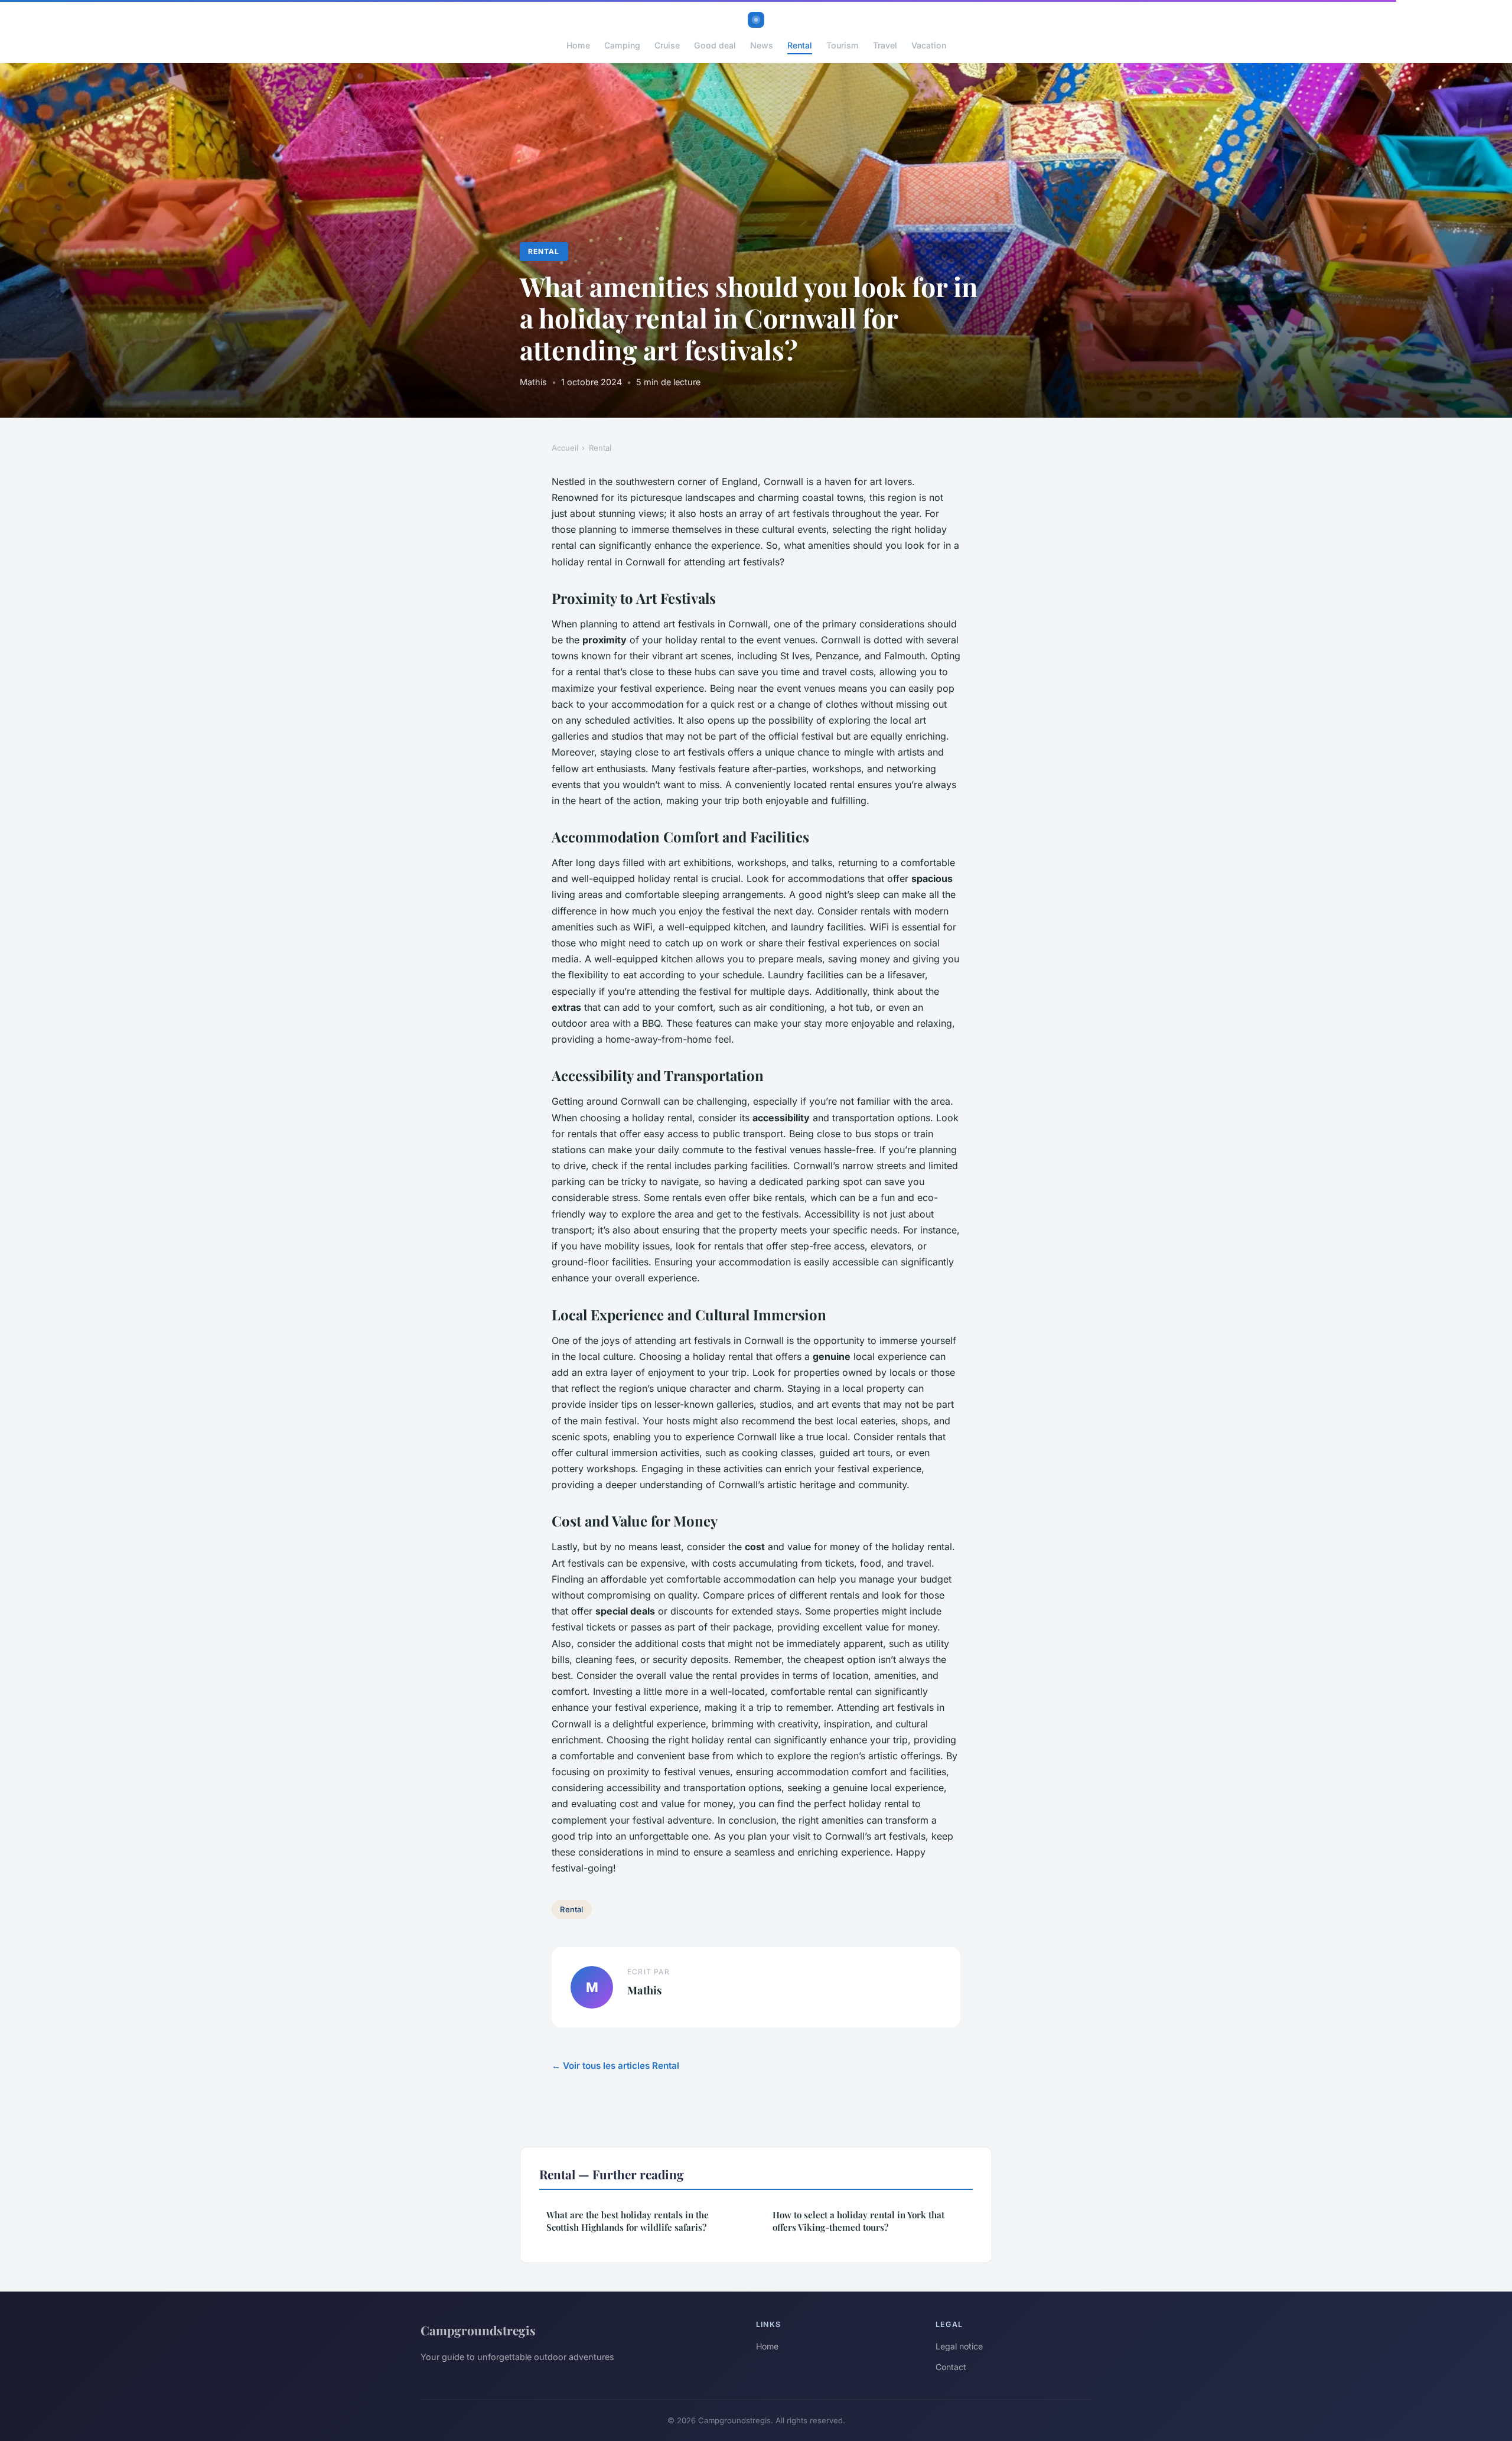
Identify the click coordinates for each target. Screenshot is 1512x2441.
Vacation (929, 45)
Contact (951, 2367)
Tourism (843, 45)
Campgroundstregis (478, 2330)
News (762, 45)
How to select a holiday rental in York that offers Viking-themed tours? (858, 2221)
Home (578, 45)
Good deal (715, 45)
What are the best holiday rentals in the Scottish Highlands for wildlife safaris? (628, 2221)
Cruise (667, 45)
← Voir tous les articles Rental (615, 2066)
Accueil (565, 448)
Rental (800, 45)
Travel (885, 45)
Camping (622, 45)
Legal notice (959, 2346)
